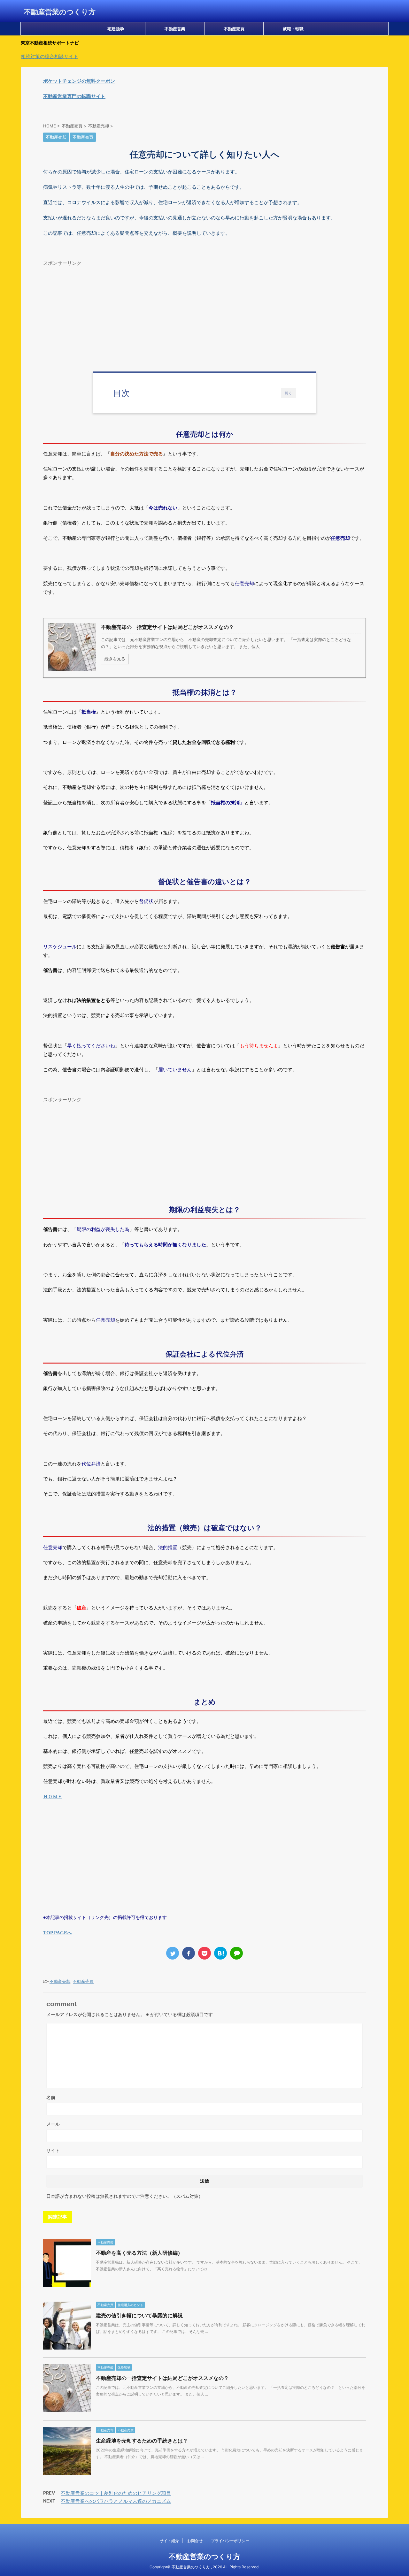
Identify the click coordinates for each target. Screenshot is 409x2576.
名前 (51, 2097)
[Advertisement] (204, 314)
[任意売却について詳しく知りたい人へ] (220, 1953)
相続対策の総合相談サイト (50, 56)
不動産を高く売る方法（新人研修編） (139, 2253)
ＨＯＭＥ (53, 1796)
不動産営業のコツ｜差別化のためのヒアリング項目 (116, 2493)
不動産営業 (175, 29)
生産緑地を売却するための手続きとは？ (142, 2441)
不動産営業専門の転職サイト (74, 96)
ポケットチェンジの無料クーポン (79, 81)
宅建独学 (116, 29)
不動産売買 (234, 29)
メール (53, 2124)
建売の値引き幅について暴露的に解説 (139, 2315)
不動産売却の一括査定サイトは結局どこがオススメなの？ (162, 2378)
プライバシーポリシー (230, 2541)
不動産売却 (60, 1981)
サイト (53, 2150)
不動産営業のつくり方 (60, 12)
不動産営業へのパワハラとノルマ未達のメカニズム (116, 2501)
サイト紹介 (169, 2541)
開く (289, 393)
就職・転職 (293, 29)
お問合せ (195, 2541)
